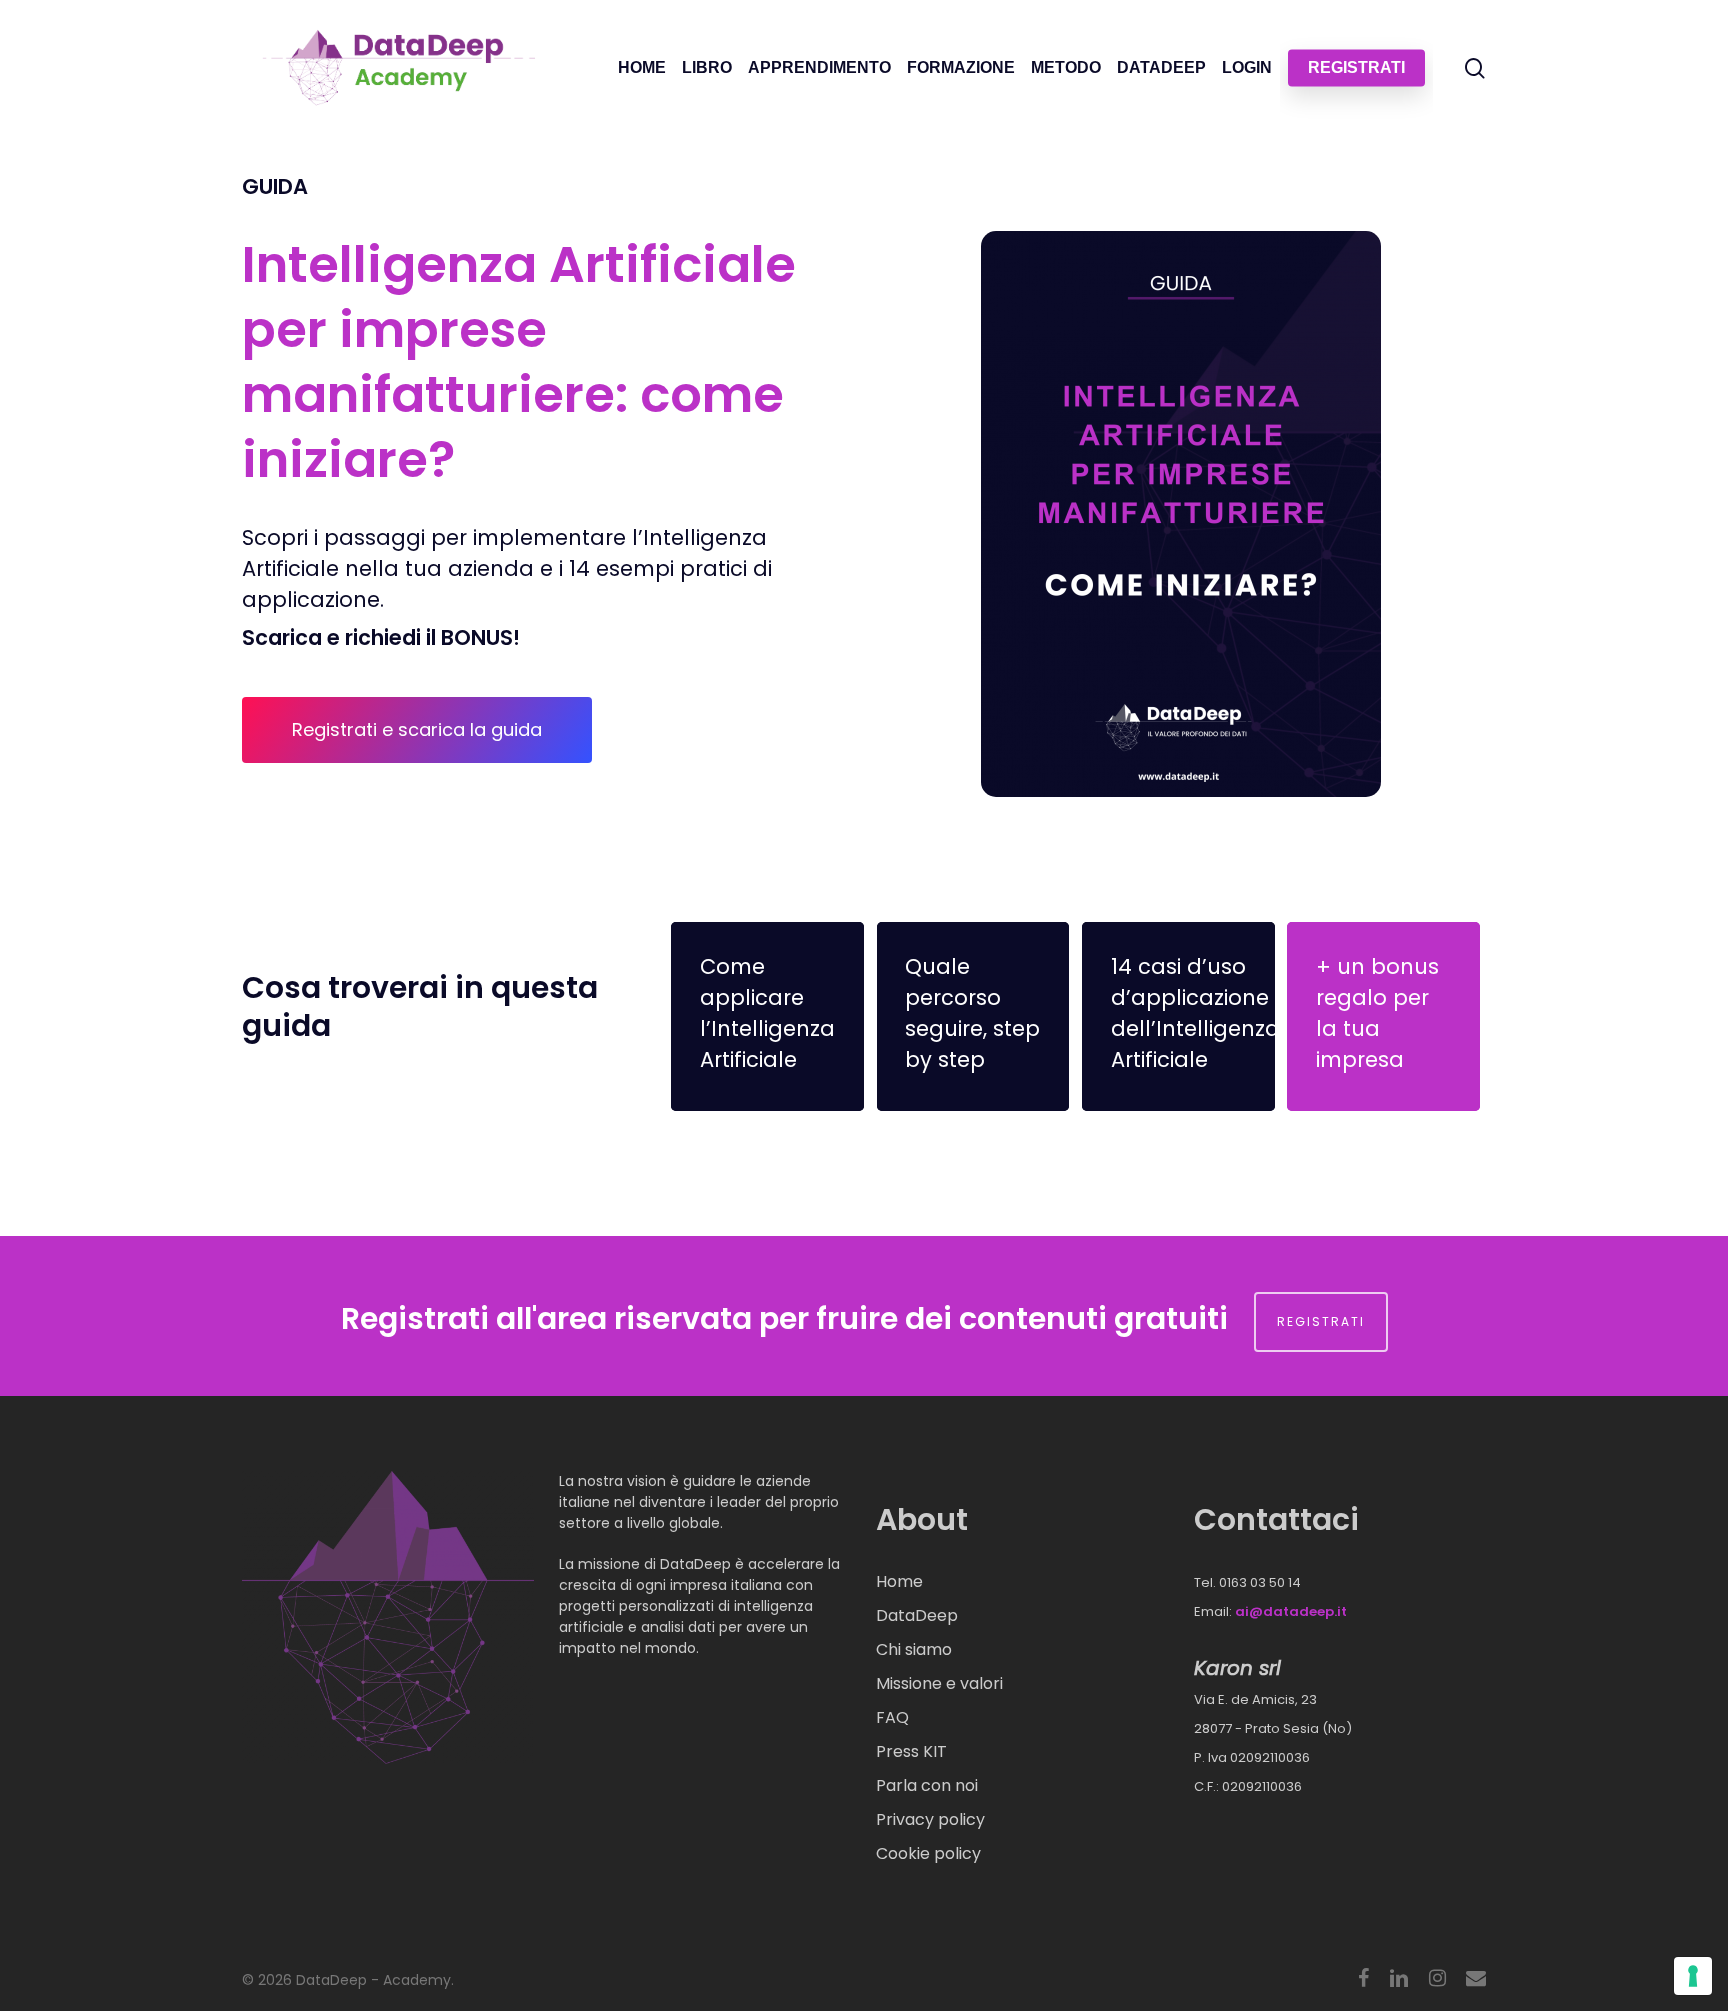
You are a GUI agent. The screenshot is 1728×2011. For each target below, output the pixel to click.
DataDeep (917, 1615)
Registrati (1321, 1321)
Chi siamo (914, 1649)
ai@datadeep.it (1291, 1611)
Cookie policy (928, 1853)
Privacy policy (930, 1819)
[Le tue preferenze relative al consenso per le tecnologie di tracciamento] (1693, 1976)
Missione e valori (939, 1683)
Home (899, 1581)
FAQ (892, 1717)
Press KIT (911, 1751)
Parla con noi (927, 1785)
